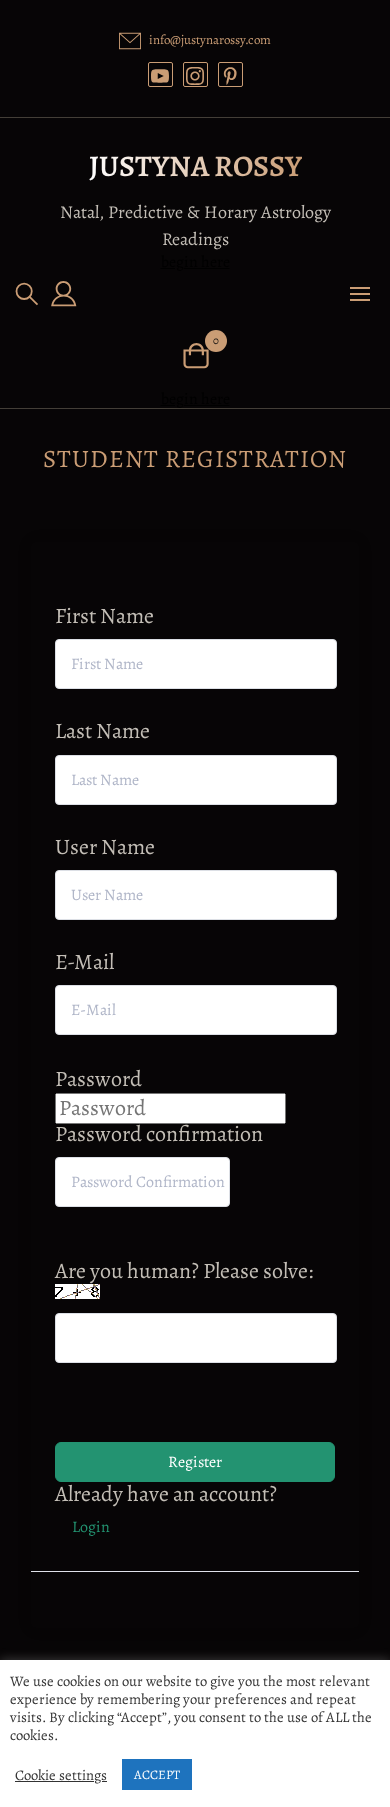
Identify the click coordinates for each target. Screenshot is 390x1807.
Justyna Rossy (195, 166)
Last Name (102, 731)
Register (195, 1462)
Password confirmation (159, 1134)
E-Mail (84, 962)
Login (91, 1527)
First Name (104, 616)
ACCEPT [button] (157, 1774)
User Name (105, 847)
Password (98, 1079)
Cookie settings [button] (61, 1775)
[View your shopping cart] (195, 353)
